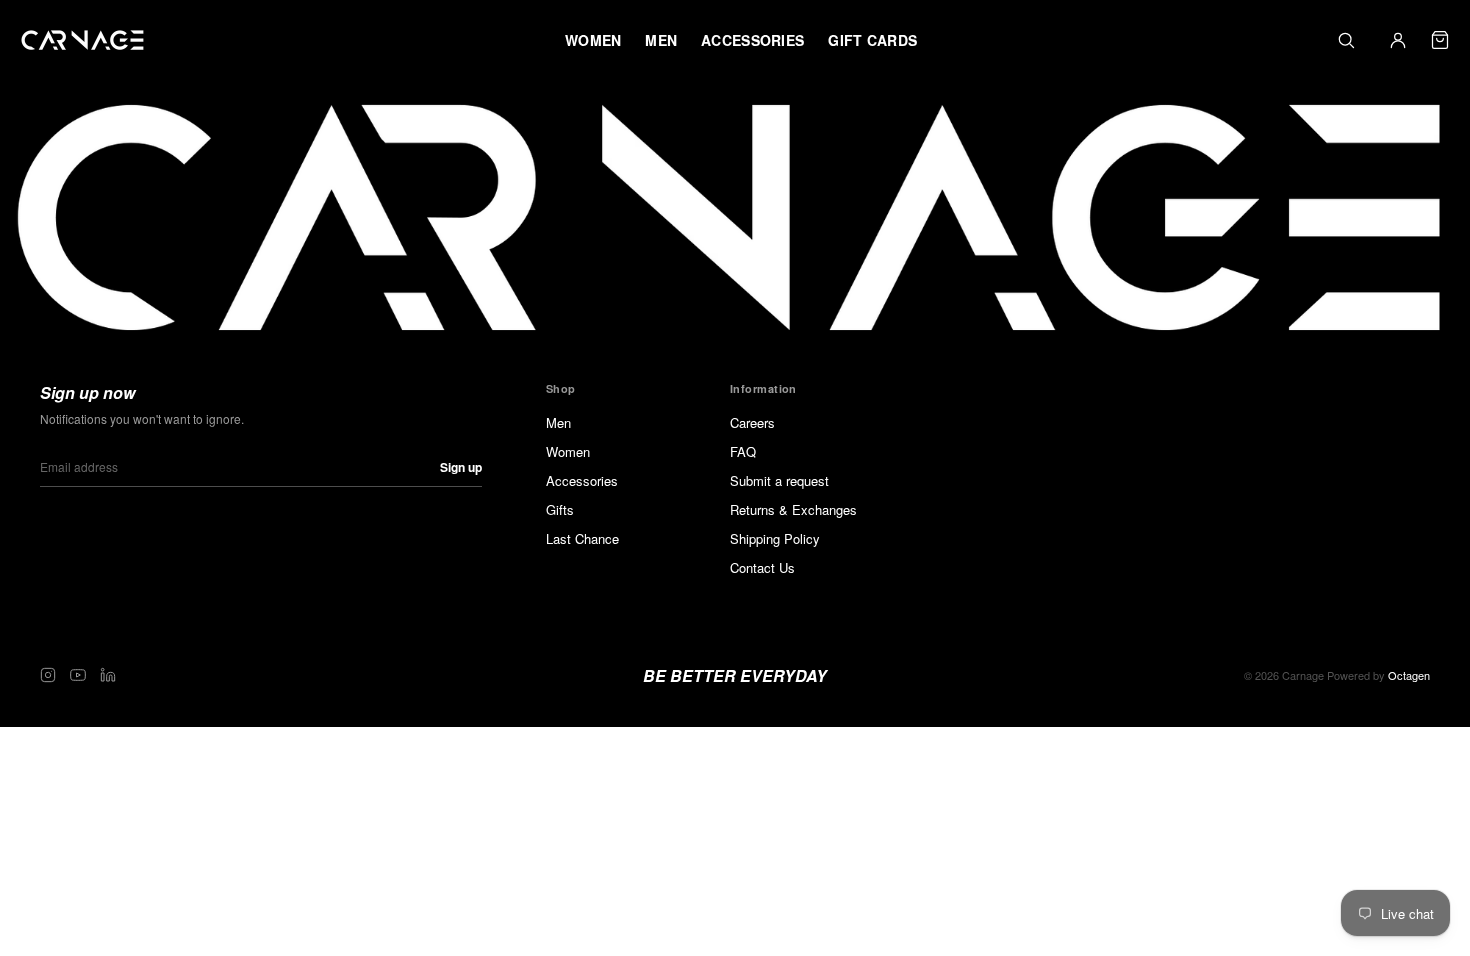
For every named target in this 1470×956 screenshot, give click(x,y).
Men (558, 422)
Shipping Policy (775, 538)
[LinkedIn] (108, 675)
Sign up (461, 467)
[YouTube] (78, 675)
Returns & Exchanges (793, 509)
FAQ (743, 451)
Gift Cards (872, 40)
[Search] (1346, 40)
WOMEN (593, 40)
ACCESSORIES (752, 40)
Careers (752, 422)
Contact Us (762, 567)
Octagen (1409, 675)
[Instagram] (48, 675)
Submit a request (779, 480)
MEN (661, 40)
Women (568, 451)
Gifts (560, 509)
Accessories (582, 480)
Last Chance (582, 538)
